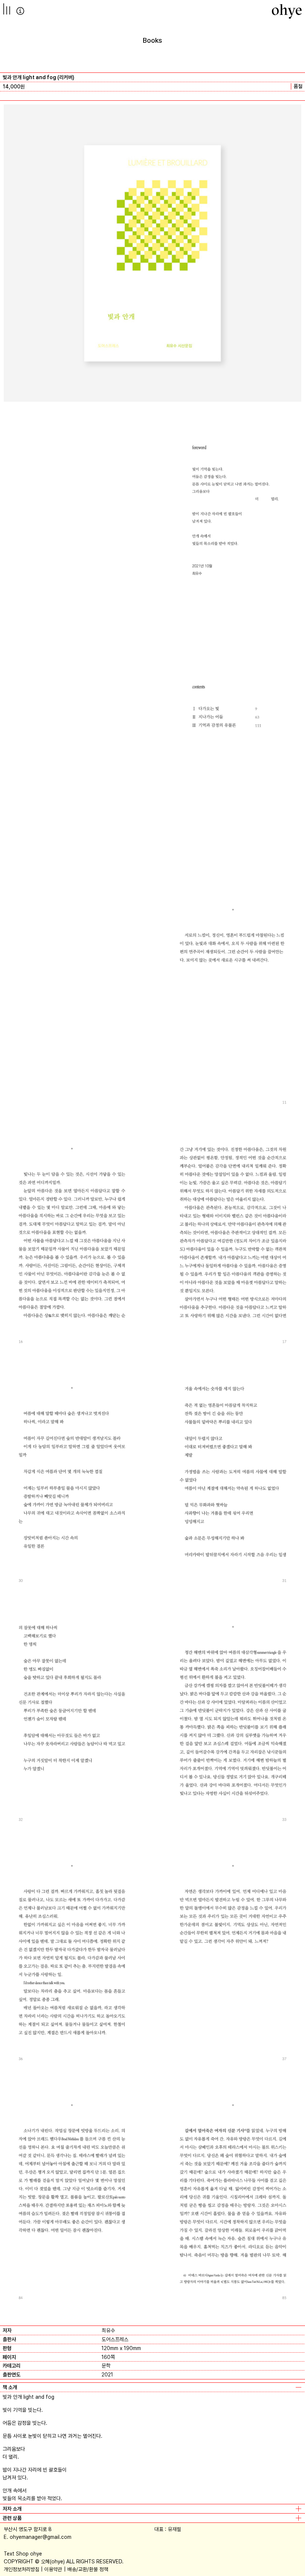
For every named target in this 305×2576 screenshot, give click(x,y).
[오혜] (287, 11)
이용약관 (53, 2569)
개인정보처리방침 (22, 2569)
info (20, 11)
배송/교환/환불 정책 (88, 2569)
